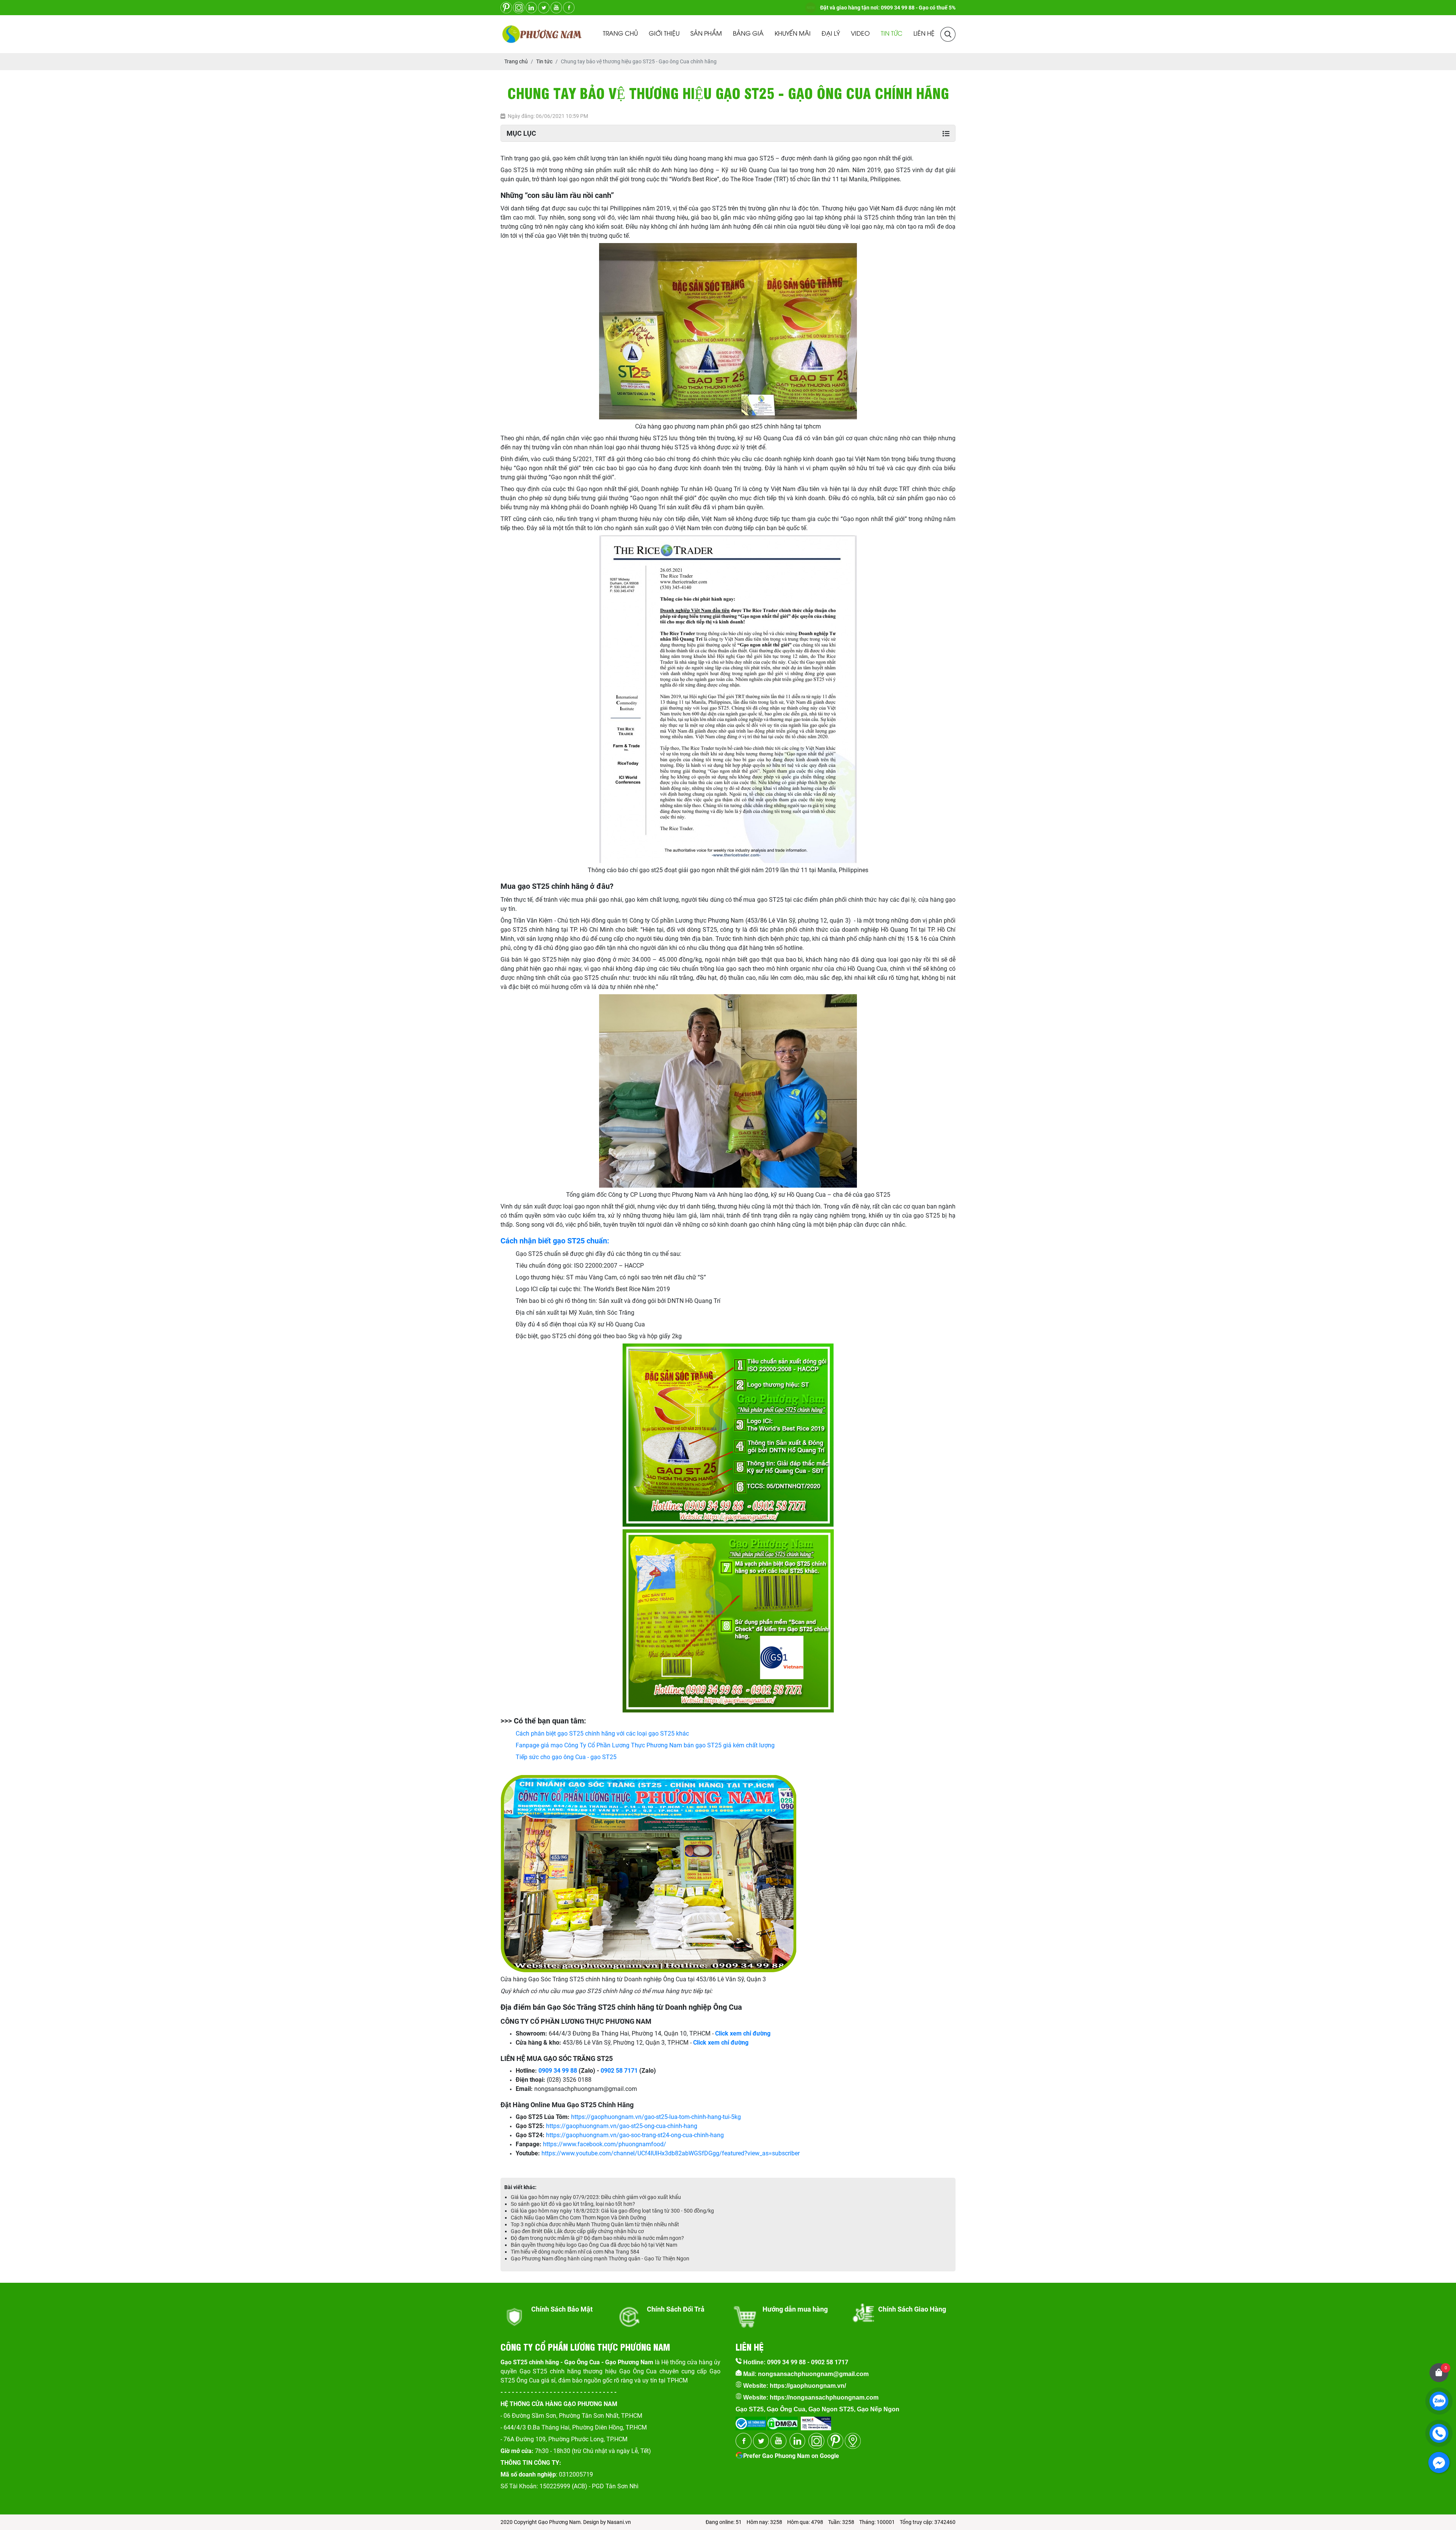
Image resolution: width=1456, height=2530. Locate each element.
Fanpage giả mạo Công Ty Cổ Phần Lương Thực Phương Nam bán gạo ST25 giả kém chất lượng (645, 1745)
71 (634, 2071)
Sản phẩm (706, 34)
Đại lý (831, 34)
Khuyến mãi (793, 34)
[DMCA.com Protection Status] (782, 2421)
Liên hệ (924, 34)
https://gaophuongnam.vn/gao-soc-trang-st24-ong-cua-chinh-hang (635, 2135)
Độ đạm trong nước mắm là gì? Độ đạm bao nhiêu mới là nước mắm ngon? (597, 2238)
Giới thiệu (664, 34)
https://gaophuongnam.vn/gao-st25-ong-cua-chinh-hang (622, 2126)
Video (860, 34)
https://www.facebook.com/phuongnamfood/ (605, 2144)
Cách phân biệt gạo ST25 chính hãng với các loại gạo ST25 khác (602, 1733)
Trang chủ (620, 34)
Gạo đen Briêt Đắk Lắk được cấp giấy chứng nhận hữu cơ (577, 2231)
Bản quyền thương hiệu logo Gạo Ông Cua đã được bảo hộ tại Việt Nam (594, 2245)
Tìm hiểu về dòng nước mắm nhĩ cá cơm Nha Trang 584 (575, 2252)
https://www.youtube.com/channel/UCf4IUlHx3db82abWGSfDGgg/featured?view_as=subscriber (671, 2153)
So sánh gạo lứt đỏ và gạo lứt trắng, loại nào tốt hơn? (573, 2204)
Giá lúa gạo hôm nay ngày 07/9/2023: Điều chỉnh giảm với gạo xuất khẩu (596, 2197)
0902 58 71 (616, 2071)
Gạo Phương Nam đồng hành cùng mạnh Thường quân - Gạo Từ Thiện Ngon (600, 2258)
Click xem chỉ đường (721, 2043)
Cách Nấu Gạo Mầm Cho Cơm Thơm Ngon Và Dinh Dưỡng (578, 2218)
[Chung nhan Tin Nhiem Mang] (816, 2421)
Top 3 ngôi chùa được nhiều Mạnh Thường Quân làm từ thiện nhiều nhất (595, 2224)
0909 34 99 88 (558, 2071)
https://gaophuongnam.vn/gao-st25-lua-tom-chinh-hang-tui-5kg (656, 2117)
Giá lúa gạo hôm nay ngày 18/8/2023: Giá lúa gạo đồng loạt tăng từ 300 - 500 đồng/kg (612, 2211)
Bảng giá (748, 34)
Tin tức (892, 34)
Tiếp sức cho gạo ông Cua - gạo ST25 (566, 1757)
